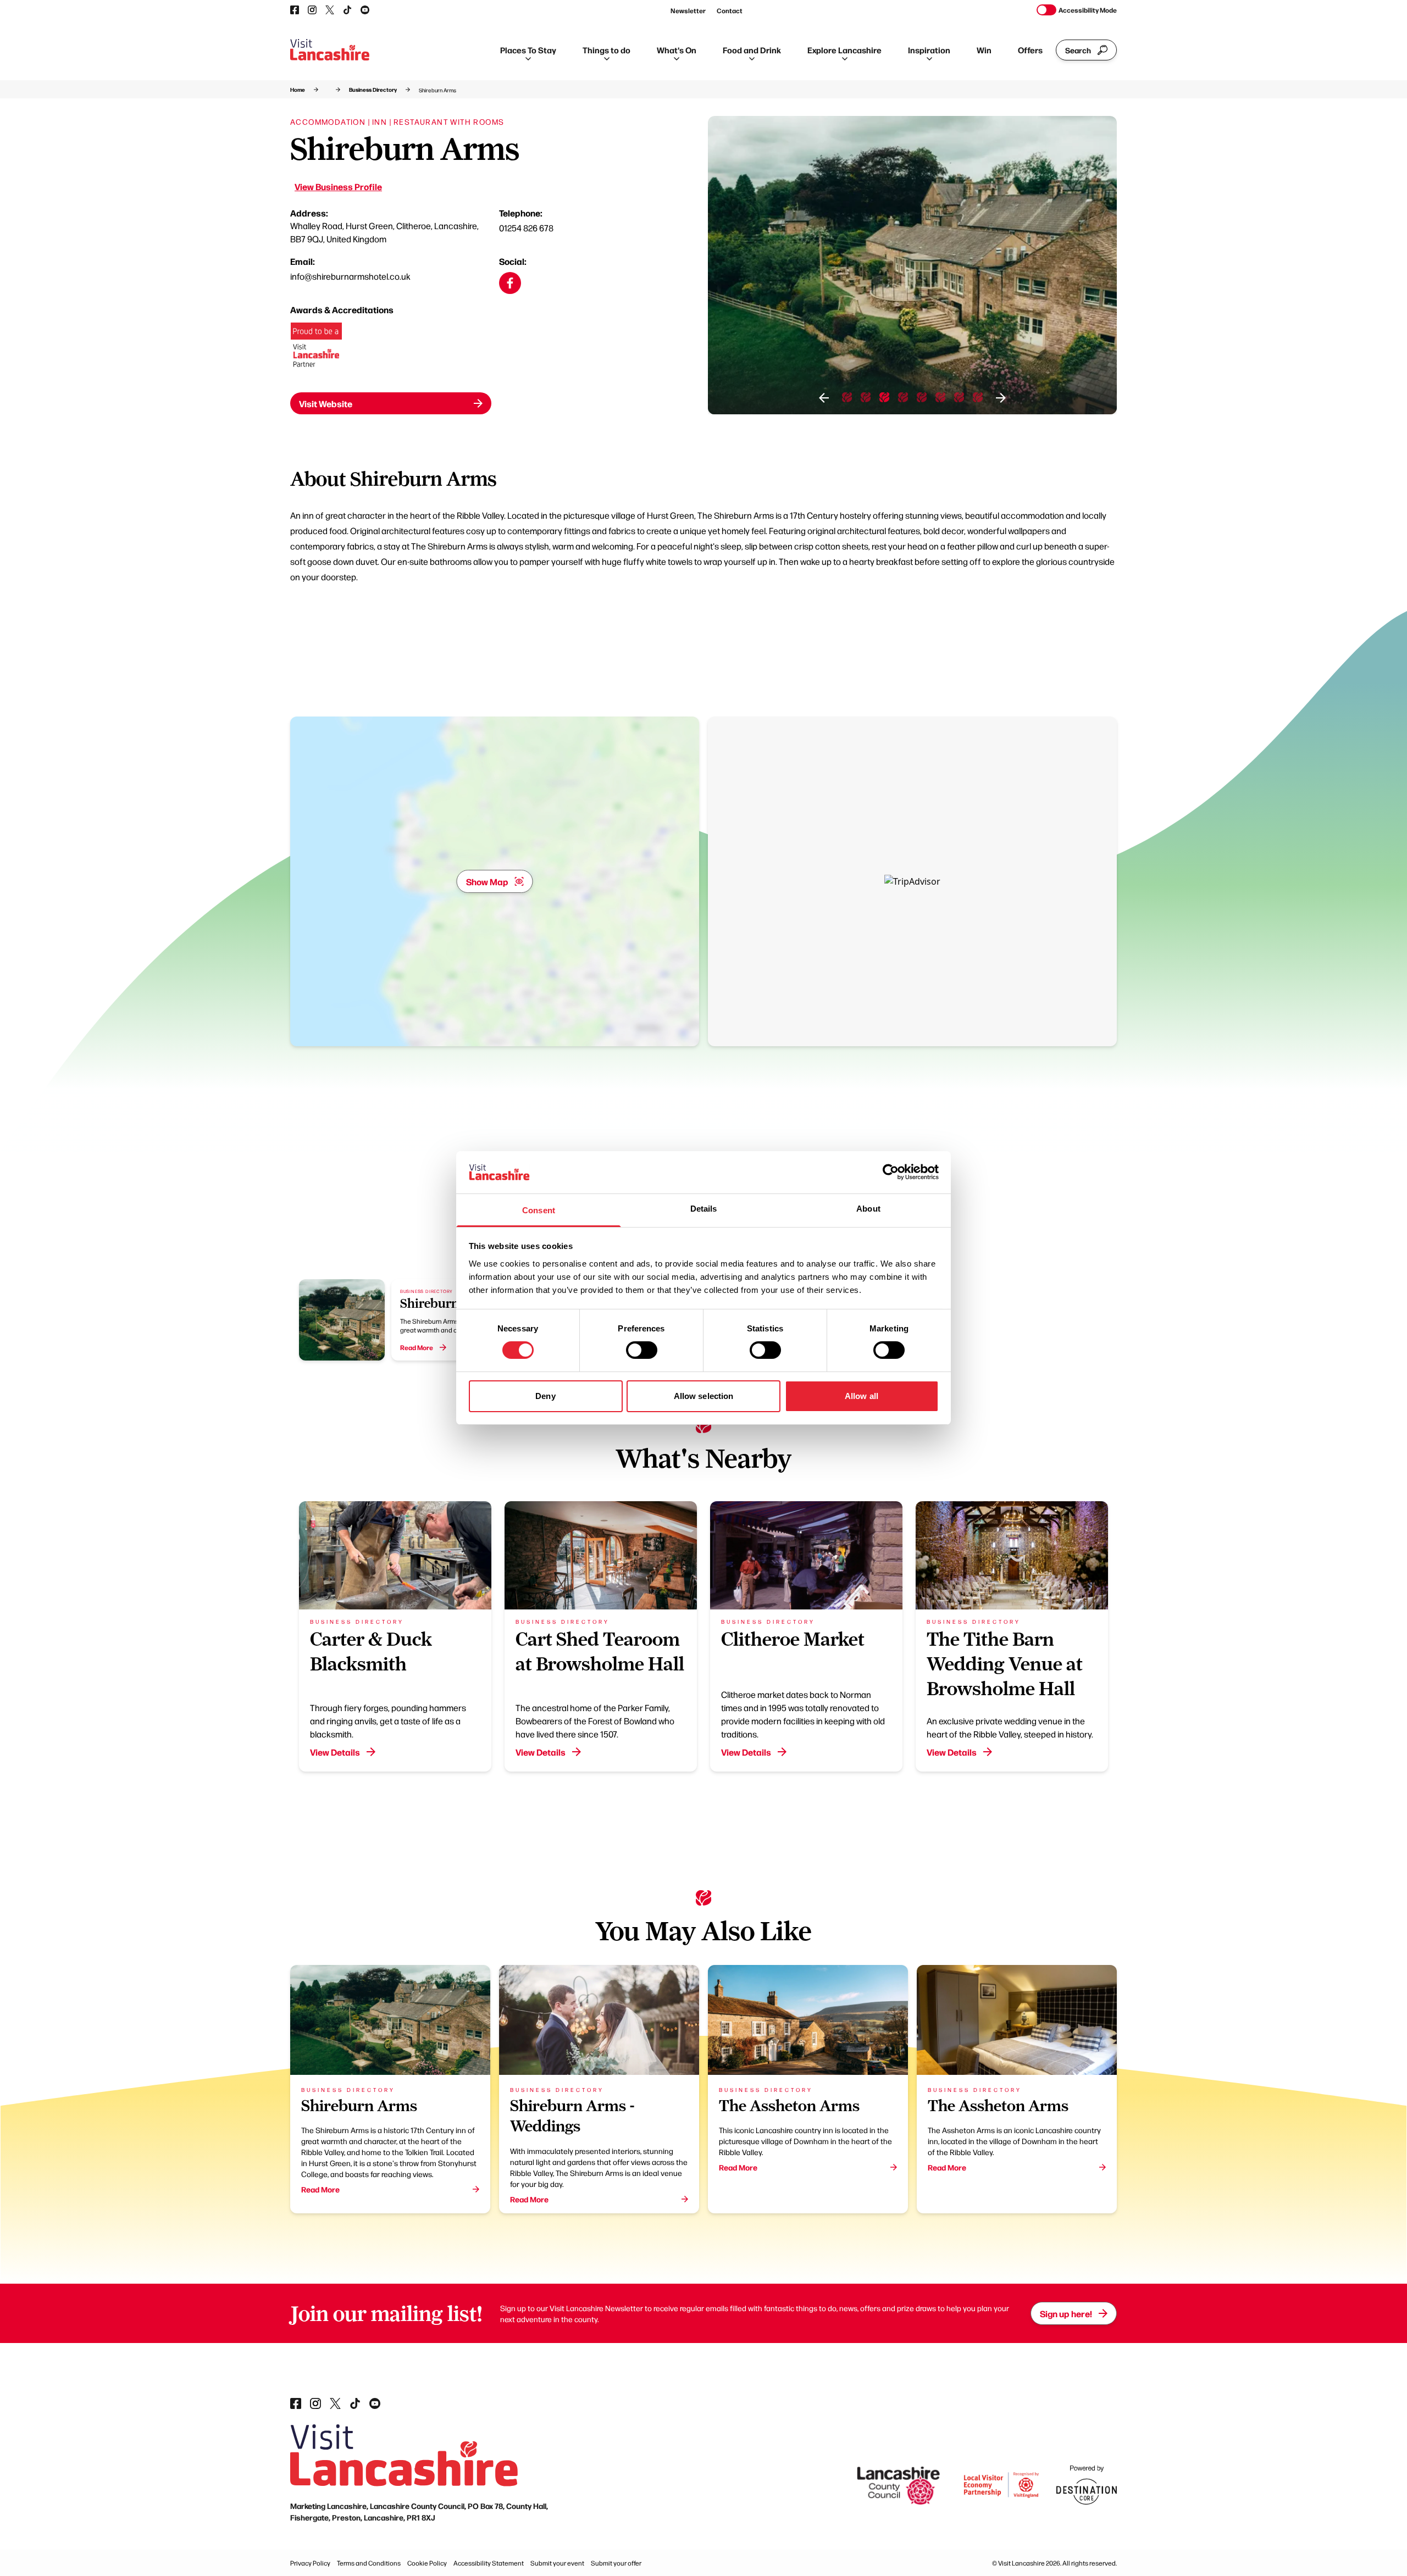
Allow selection (704, 1396)
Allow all (862, 1396)
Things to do (606, 50)
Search (1078, 50)
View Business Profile (338, 186)
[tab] (847, 397)
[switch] (642, 1350)
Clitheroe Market (793, 1639)
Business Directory (373, 90)
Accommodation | (330, 121)
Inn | (382, 121)
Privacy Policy (310, 2563)
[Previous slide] (824, 398)
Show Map (487, 881)
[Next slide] (1001, 398)
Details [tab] (704, 1209)
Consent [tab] (539, 1210)
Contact (730, 10)
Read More (320, 2189)
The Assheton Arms (789, 2105)
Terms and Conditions (369, 2563)
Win (984, 50)
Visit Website (326, 403)
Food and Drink (752, 50)
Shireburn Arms (447, 1303)
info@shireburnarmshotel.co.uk (350, 276)
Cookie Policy (427, 2563)
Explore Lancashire (844, 50)
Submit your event (557, 2563)
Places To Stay (528, 50)
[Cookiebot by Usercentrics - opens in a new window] (891, 1172)
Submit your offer (616, 2563)
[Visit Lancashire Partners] (316, 349)
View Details (335, 1752)
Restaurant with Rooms (449, 121)
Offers (1030, 50)
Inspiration (929, 50)
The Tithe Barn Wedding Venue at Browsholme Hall (1005, 1664)
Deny (545, 1396)
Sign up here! (1066, 2313)
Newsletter (688, 10)
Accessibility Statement (489, 2563)
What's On (677, 50)
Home (298, 90)
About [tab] (868, 1209)
